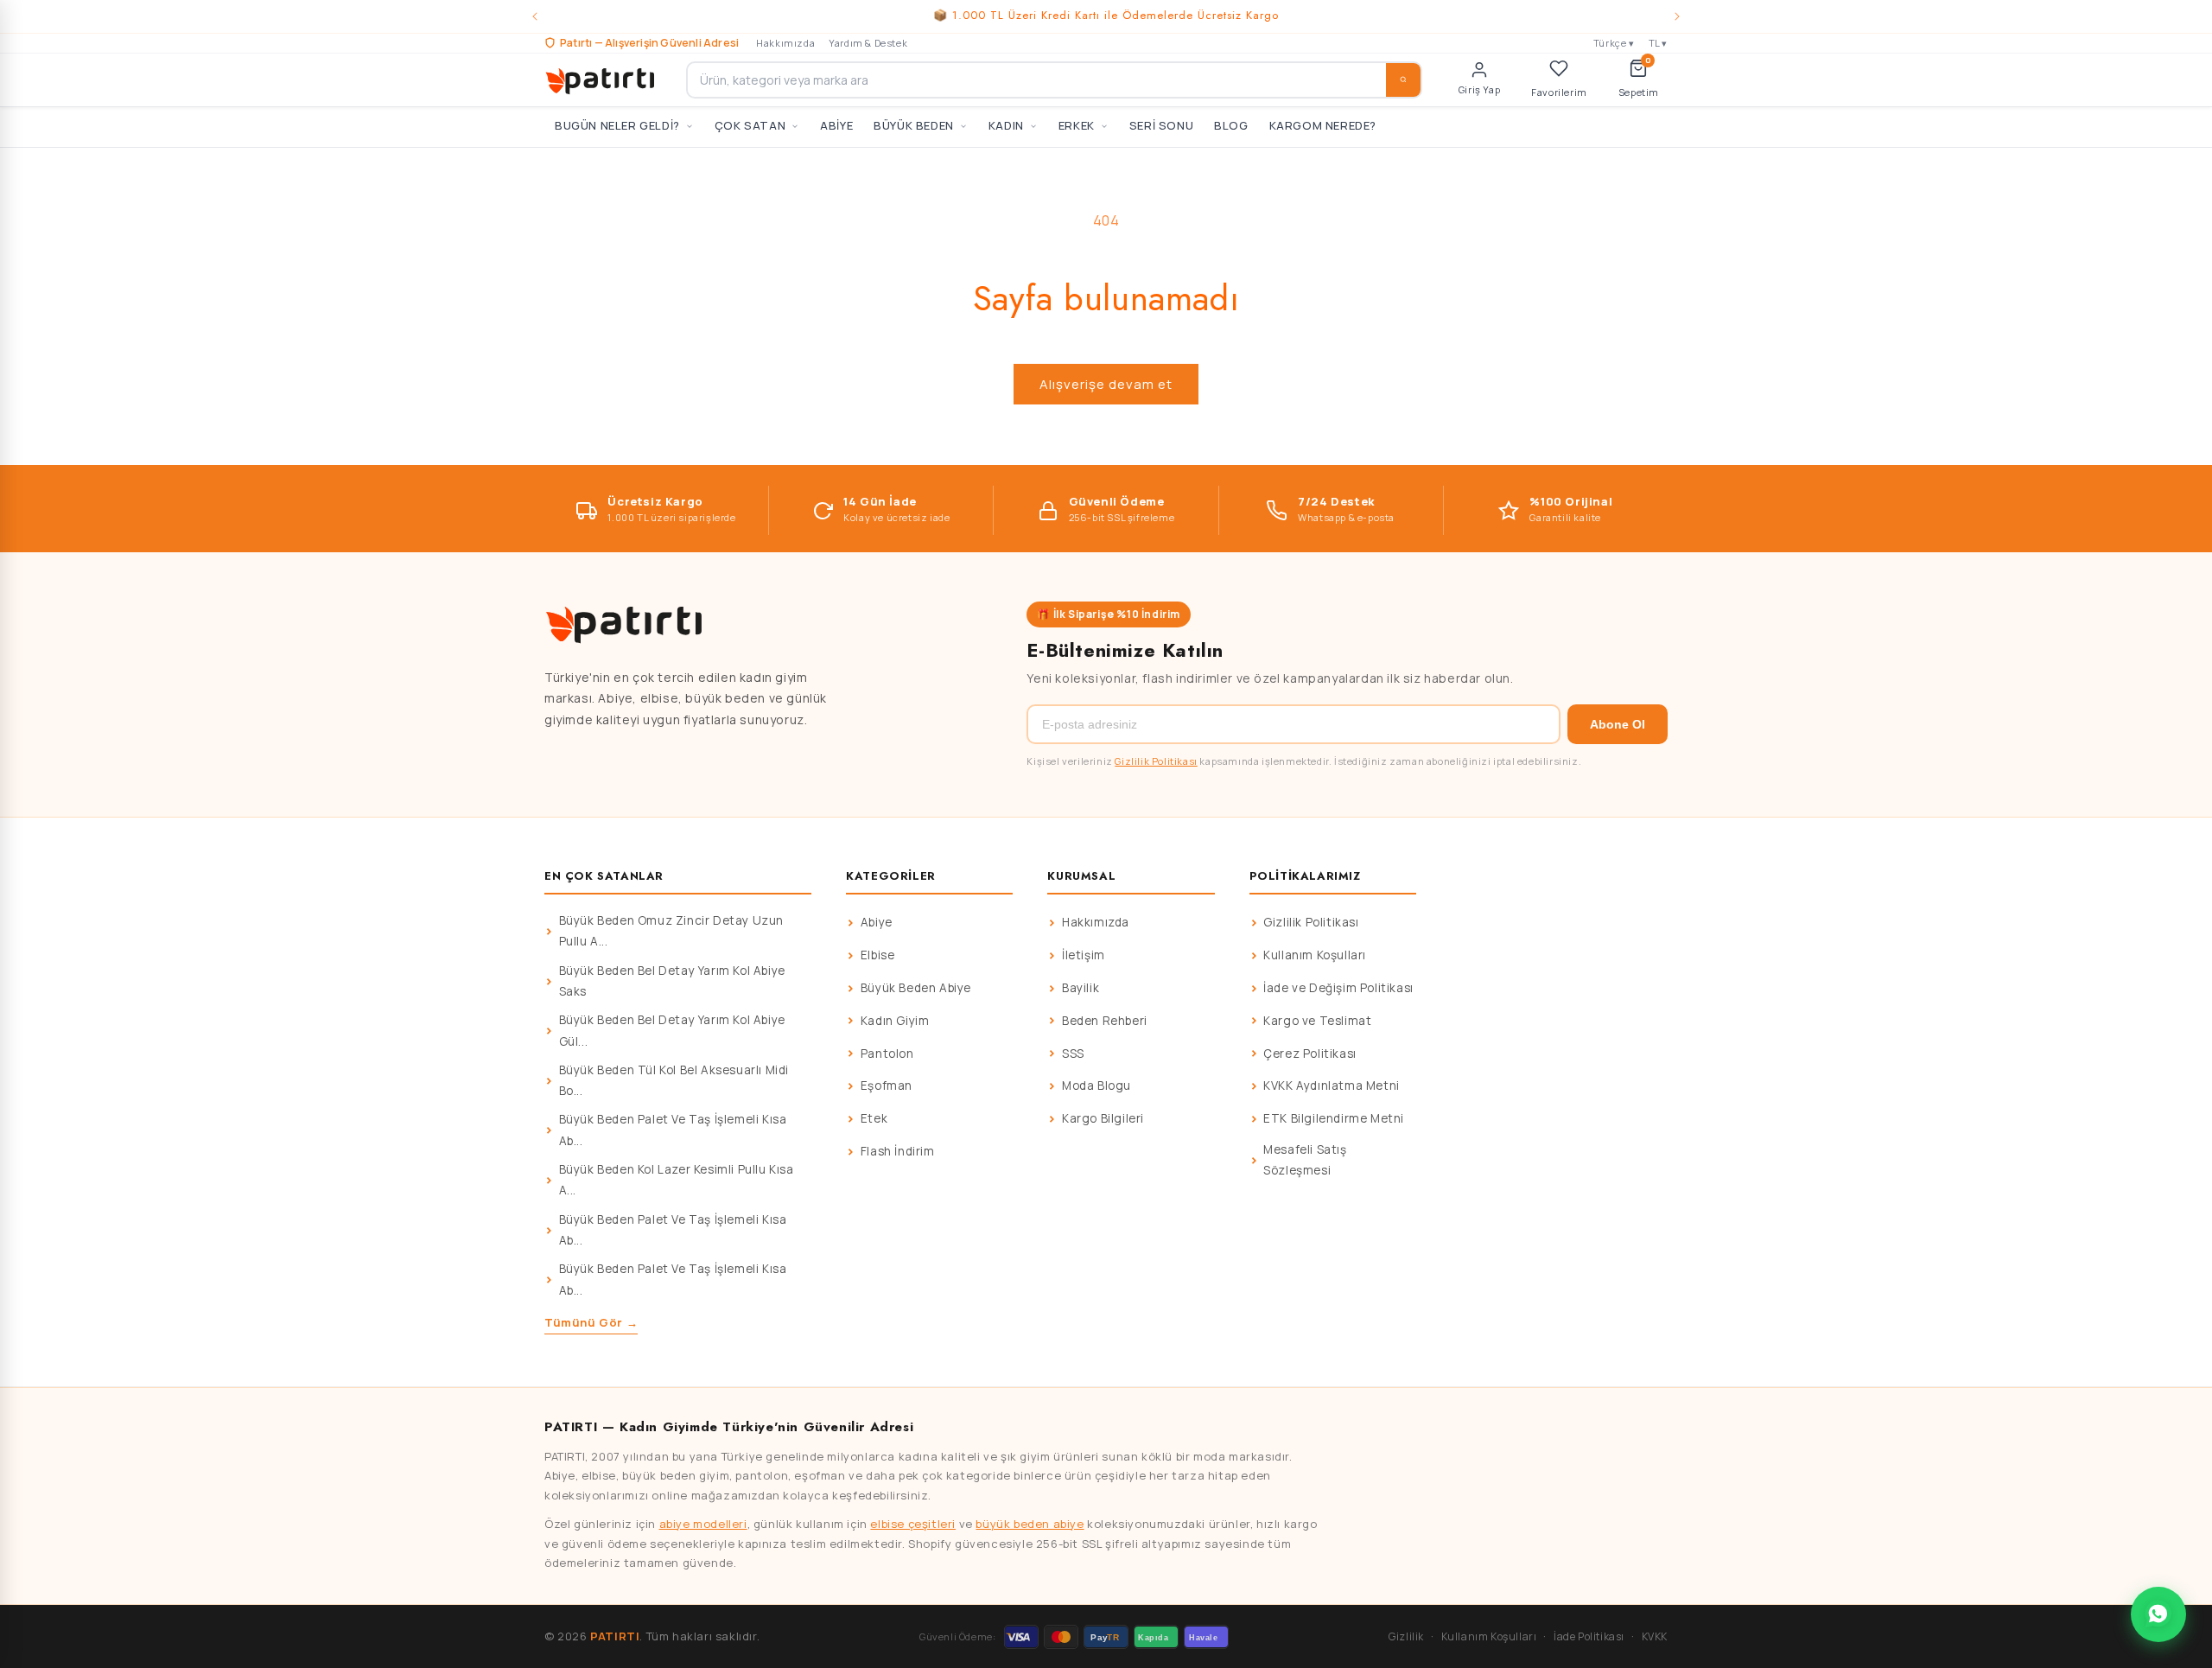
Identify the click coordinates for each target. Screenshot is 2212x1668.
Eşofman (887, 1085)
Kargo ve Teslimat (1317, 1021)
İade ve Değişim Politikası (1338, 988)
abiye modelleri (703, 1524)
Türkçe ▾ (1614, 43)
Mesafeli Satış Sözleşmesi (1305, 1160)
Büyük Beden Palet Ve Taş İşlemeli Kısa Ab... (673, 1130)
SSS (1073, 1054)
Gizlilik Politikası (1156, 761)
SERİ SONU (1161, 125)
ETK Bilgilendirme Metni (1334, 1118)
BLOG (1231, 125)
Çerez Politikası (1310, 1054)
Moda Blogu (1096, 1085)
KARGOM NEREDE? (1323, 125)
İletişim (1084, 955)
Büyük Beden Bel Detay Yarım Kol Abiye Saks (672, 981)
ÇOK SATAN (750, 125)
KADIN (1006, 125)
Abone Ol (1618, 724)
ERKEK (1077, 125)
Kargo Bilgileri (1103, 1118)
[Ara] (1403, 80)
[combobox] (1054, 80)
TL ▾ (1658, 43)
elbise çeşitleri (913, 1524)
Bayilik (1081, 988)
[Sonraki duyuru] (1677, 16)
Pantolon (887, 1054)
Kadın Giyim (895, 1021)
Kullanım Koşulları (1315, 955)
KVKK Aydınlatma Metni (1332, 1085)
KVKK (1655, 1636)
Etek (874, 1118)
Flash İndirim (898, 1151)
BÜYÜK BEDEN (914, 125)
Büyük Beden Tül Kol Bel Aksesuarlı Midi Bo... (674, 1080)
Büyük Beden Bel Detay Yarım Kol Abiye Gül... (672, 1030)
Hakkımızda (785, 43)
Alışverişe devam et (1106, 384)
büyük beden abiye (1030, 1524)
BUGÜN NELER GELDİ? (617, 125)
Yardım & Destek (868, 43)
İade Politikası (1589, 1636)
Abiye (877, 922)
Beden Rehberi (1105, 1021)
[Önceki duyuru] (535, 16)
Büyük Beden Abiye (916, 988)
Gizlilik (1406, 1636)
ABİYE (836, 125)
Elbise (878, 955)
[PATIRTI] (601, 80)
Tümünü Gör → (591, 1322)
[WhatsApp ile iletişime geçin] (2158, 1614)
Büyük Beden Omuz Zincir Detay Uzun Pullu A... (671, 931)
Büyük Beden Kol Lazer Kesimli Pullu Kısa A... (677, 1180)
